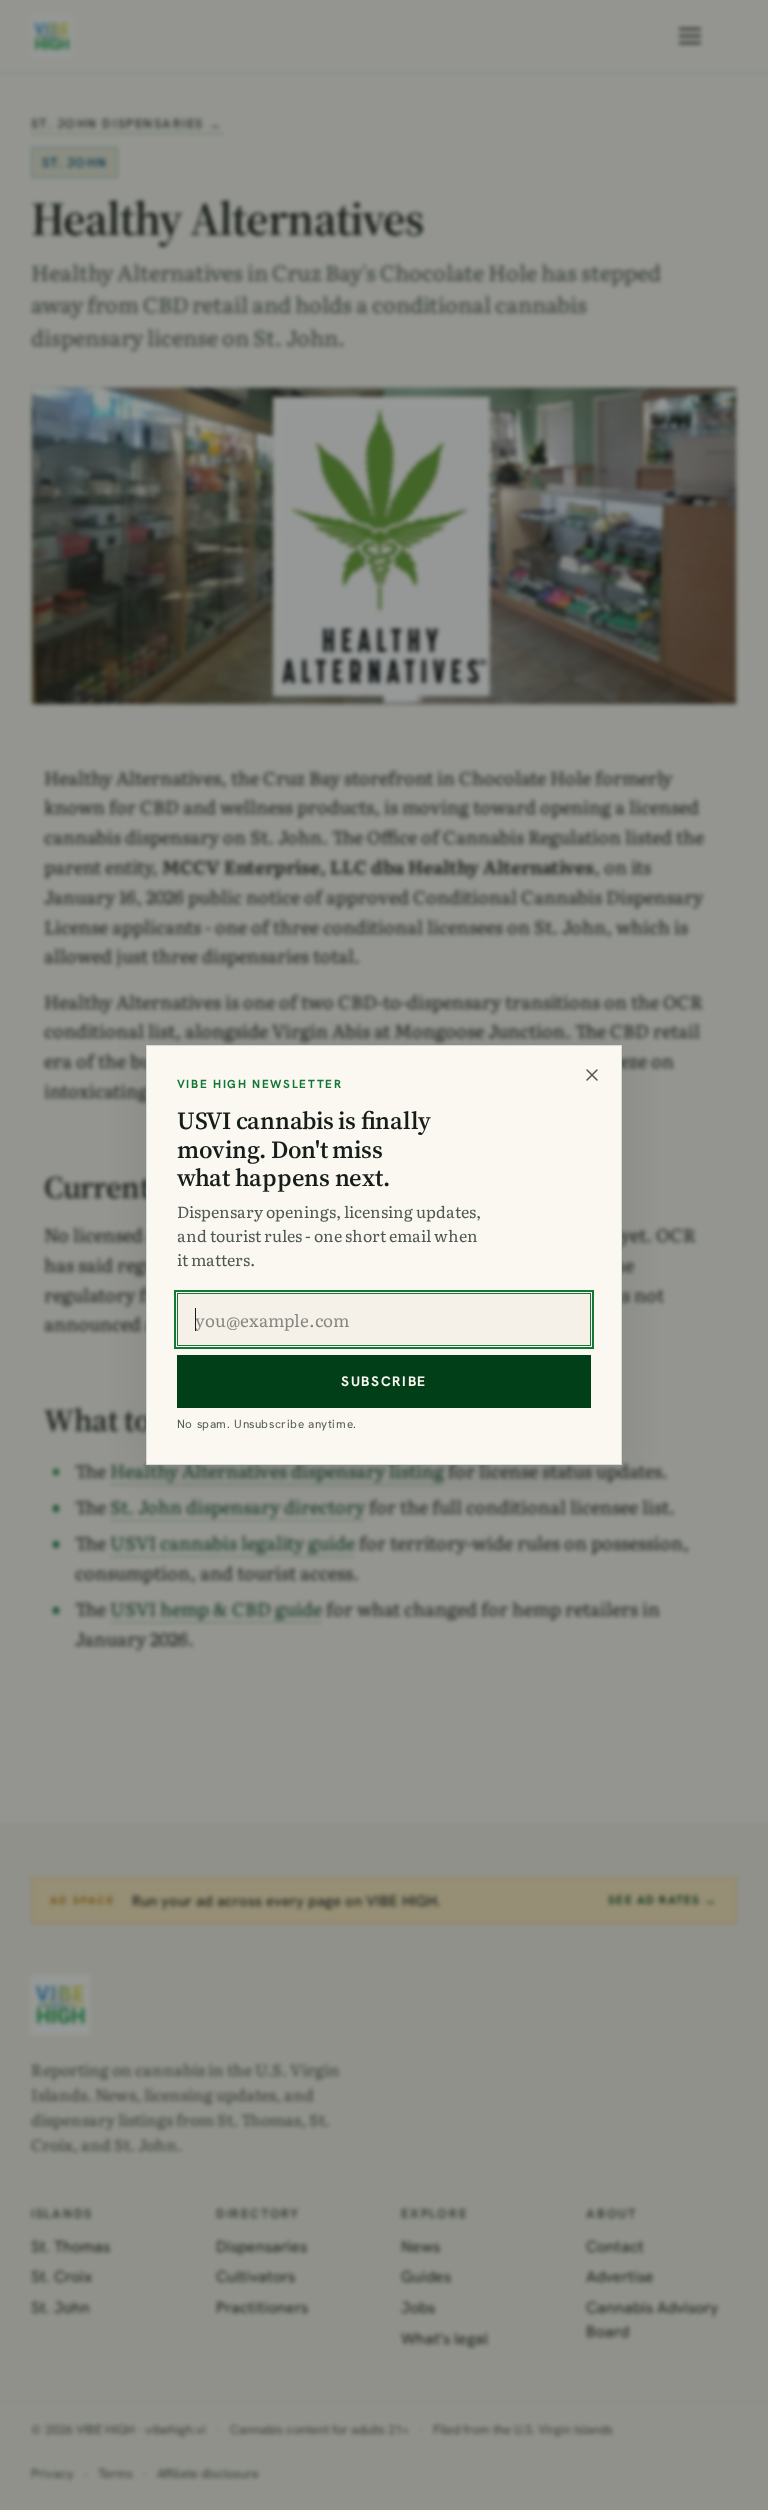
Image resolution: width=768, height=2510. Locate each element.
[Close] (592, 1075)
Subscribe (384, 1381)
